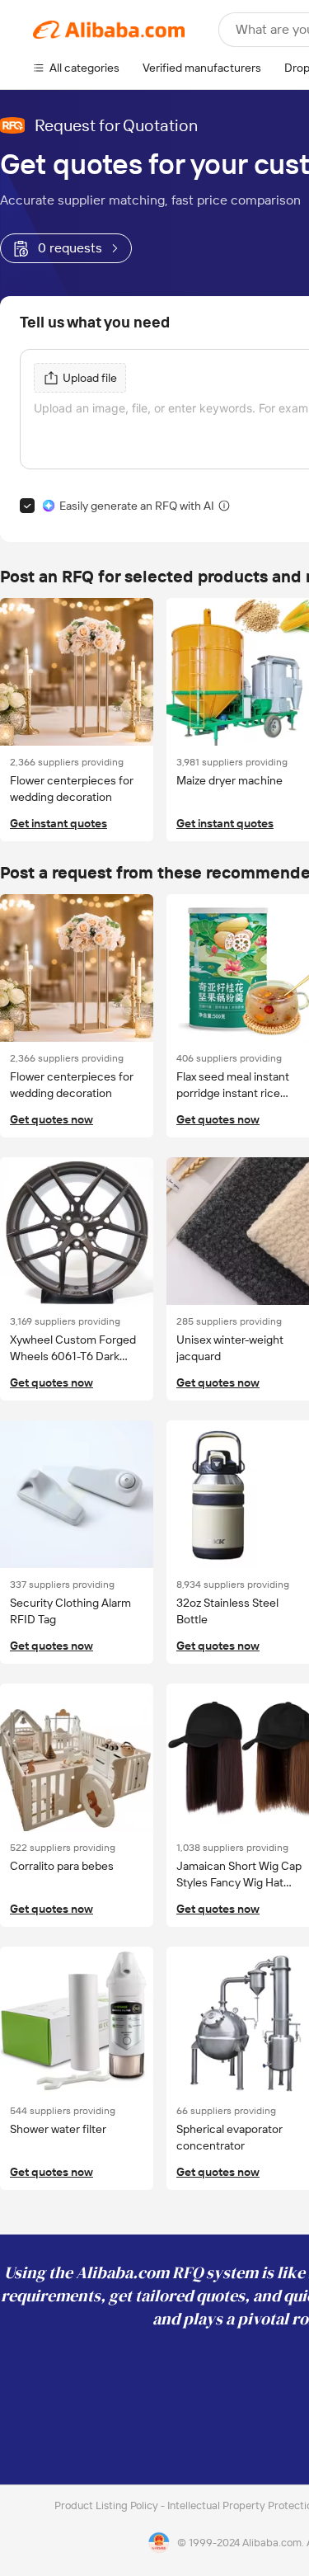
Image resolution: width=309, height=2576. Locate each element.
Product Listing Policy (108, 2505)
